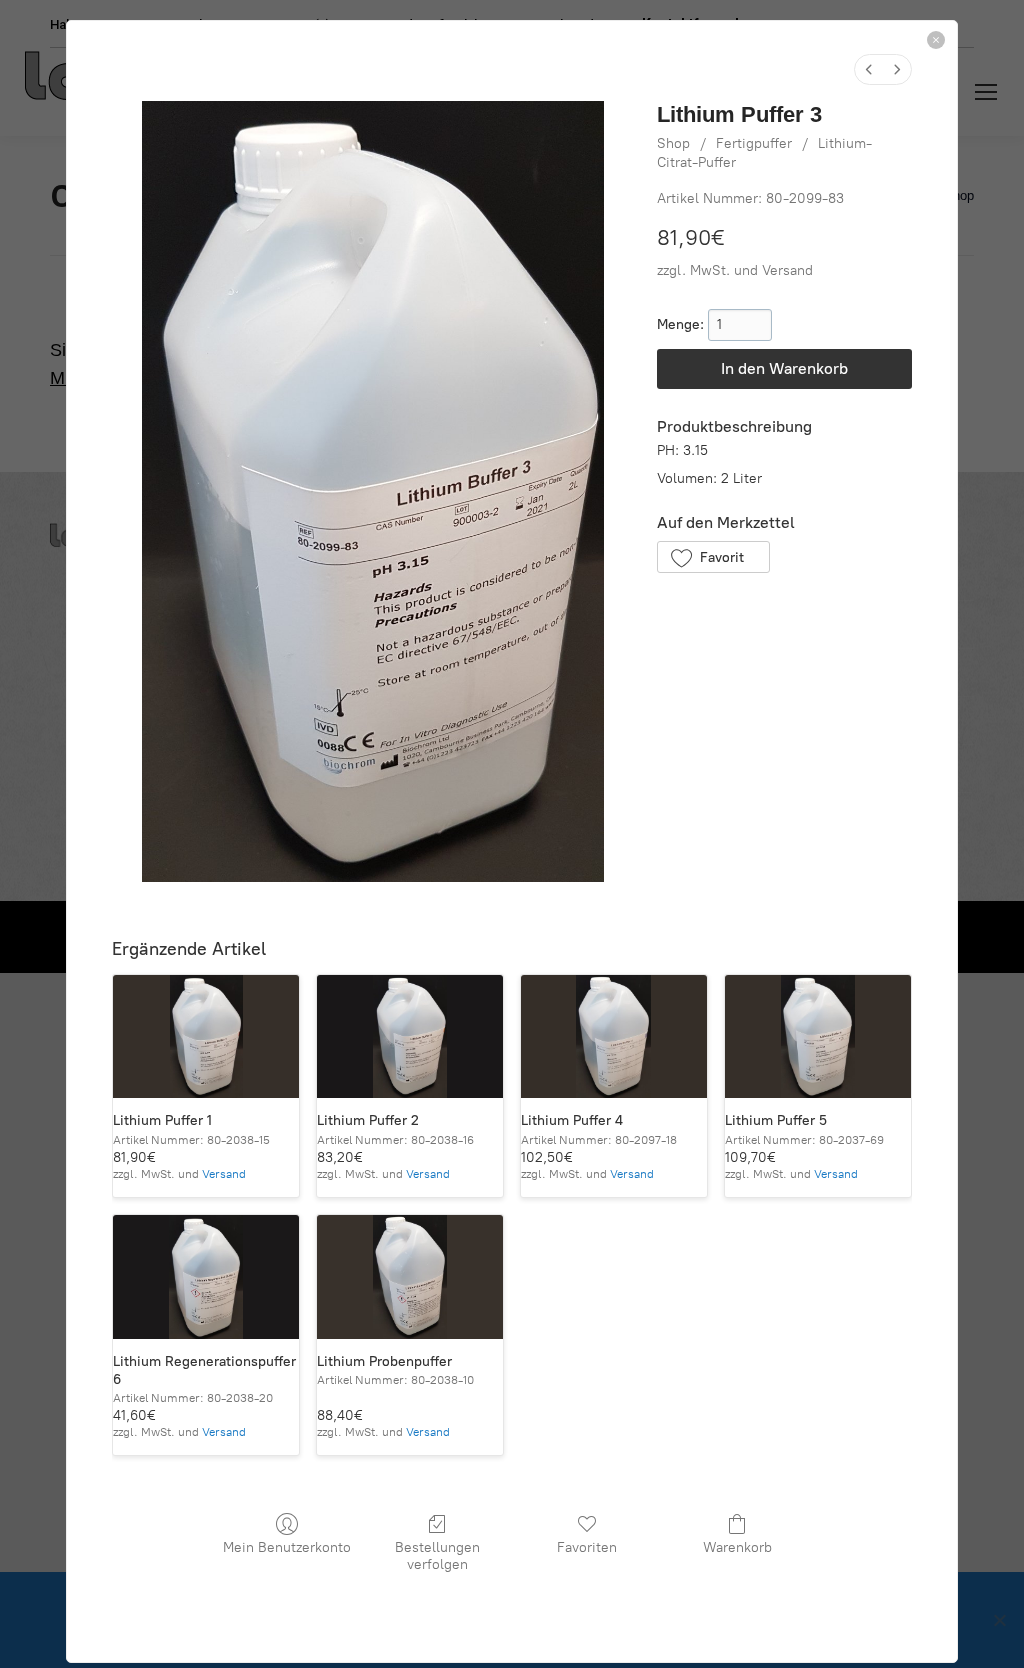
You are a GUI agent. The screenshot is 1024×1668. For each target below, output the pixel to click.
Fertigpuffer (754, 143)
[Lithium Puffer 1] (206, 1037)
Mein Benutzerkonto (287, 1547)
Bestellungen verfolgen (437, 1556)
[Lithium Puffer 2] (410, 1037)
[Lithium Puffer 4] (614, 1037)
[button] (713, 557)
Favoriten (587, 1547)
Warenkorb (737, 1547)
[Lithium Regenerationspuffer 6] (206, 1277)
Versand (787, 270)
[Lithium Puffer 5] (818, 1037)
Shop (673, 143)
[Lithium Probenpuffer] (410, 1277)
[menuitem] (869, 69)
